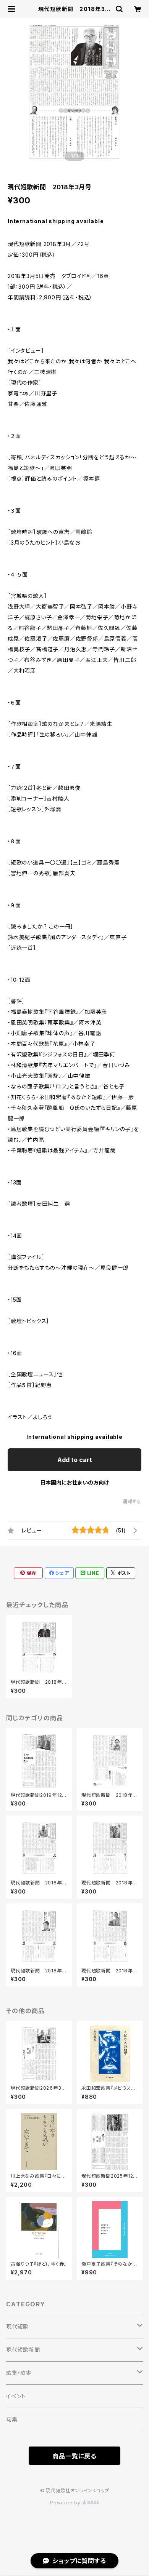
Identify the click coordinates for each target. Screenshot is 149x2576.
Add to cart (75, 1460)
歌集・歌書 (19, 2373)
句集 (12, 2419)
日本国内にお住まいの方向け (74, 1482)
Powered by (66, 2503)
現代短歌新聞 (23, 2350)
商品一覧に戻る (74, 2456)
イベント (16, 2396)
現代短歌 (17, 2326)
